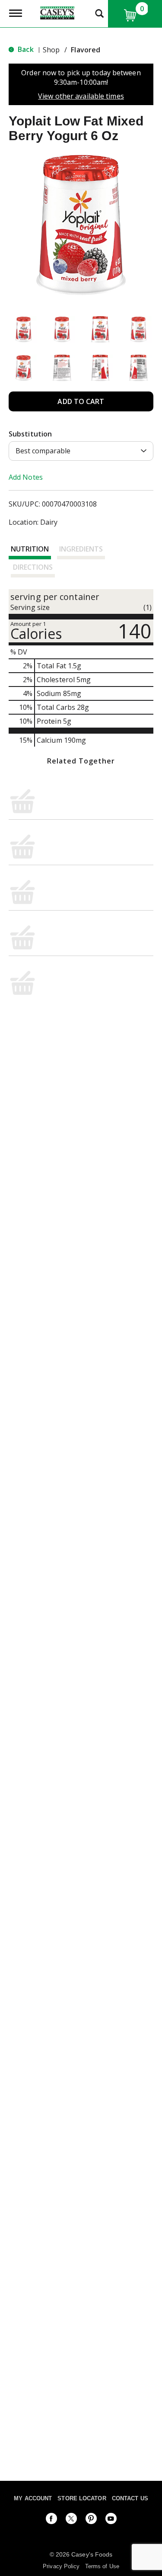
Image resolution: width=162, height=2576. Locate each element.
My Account (33, 2498)
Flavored (86, 50)
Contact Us (130, 2498)
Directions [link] (33, 567)
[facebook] (51, 2520)
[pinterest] (91, 2520)
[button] (24, 329)
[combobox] (81, 451)
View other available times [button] (81, 96)
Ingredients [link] (81, 549)
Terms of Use (102, 2566)
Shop (51, 50)
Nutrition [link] (30, 549)
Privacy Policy (61, 2566)
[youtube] (111, 2520)
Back (25, 49)
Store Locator (82, 2498)
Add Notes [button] (26, 477)
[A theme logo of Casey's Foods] (57, 12)
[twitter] (71, 2520)
